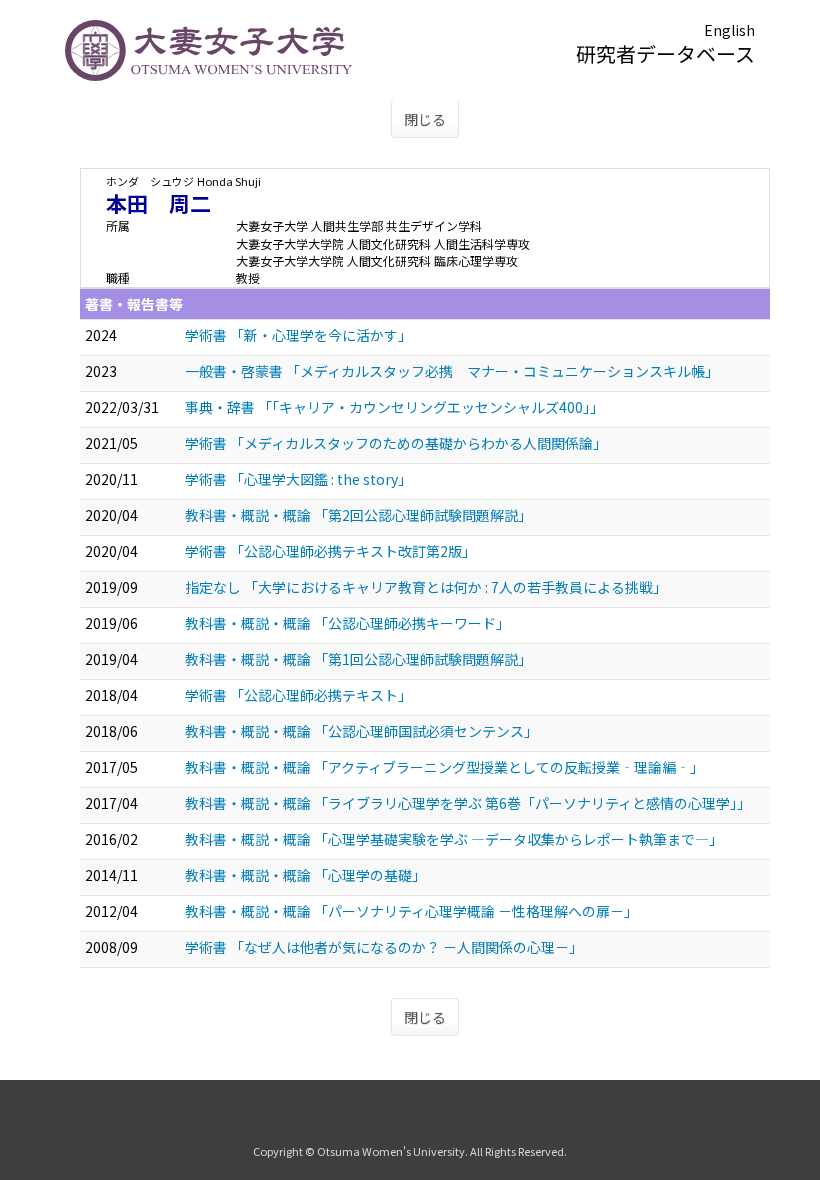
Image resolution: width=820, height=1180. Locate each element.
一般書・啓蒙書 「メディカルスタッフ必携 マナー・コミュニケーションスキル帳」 (452, 371)
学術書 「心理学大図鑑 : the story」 (298, 479)
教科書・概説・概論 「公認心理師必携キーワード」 (347, 623)
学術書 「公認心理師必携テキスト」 (298, 695)
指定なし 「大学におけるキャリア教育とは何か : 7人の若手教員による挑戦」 (426, 587)
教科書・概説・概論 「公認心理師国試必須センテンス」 (361, 731)
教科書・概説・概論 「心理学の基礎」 (305, 875)
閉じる (425, 119)
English (729, 30)
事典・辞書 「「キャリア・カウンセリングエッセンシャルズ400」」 (394, 407)
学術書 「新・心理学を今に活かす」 (298, 335)
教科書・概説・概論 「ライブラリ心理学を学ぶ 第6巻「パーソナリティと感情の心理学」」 (468, 803)
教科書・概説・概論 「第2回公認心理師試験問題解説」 (358, 515)
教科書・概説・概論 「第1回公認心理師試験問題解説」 (358, 659)
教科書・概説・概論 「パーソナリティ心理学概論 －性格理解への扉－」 (411, 911)
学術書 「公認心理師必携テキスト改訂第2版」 (330, 551)
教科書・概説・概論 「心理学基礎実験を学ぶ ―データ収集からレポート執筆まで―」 (454, 839)
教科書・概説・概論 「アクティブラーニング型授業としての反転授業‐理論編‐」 (444, 767)
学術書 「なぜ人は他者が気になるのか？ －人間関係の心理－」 (384, 947)
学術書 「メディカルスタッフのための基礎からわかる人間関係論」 (396, 443)
